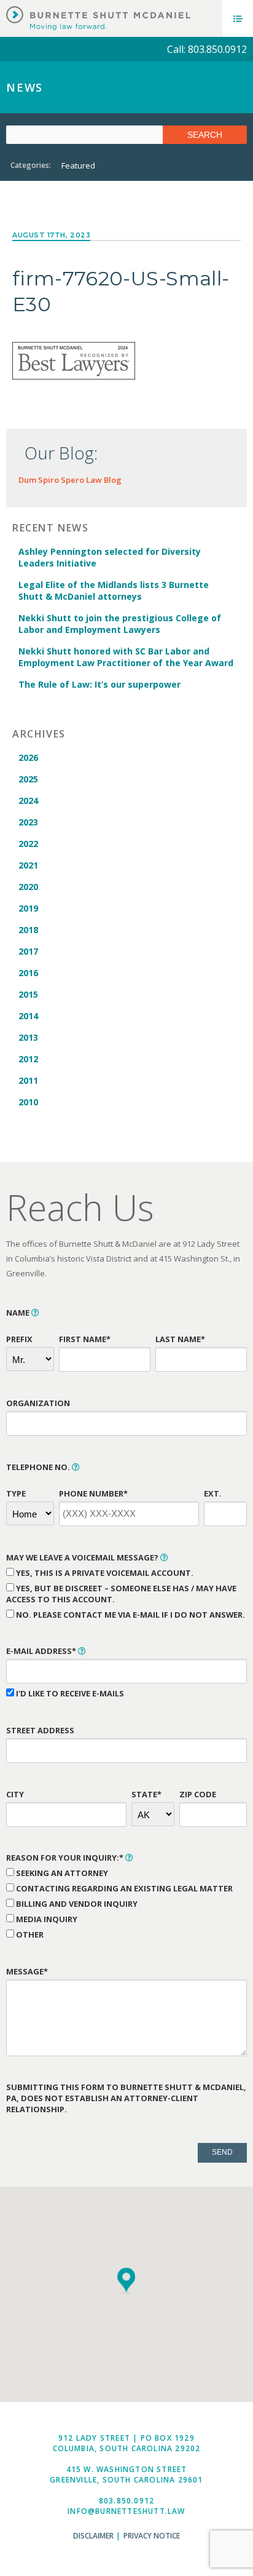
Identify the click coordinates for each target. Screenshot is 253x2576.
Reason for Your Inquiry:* (66, 1858)
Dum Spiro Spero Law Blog (70, 480)
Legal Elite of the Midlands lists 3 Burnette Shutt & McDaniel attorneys (114, 590)
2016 (28, 973)
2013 (28, 1037)
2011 (28, 1080)
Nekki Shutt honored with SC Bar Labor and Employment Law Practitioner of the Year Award (126, 657)
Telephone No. (39, 1467)
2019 (28, 908)
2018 (28, 930)
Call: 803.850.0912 (207, 49)
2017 (28, 951)
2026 (28, 757)
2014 (28, 1016)
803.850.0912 (126, 2501)
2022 (28, 844)
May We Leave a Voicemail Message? (83, 1557)
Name (19, 1313)
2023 (28, 822)
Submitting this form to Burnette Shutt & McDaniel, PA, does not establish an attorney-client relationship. (126, 2098)
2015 (28, 994)
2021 (28, 865)
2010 (28, 1102)
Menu (238, 18)
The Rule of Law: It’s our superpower (99, 684)
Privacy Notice (152, 2536)
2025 (28, 779)
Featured (78, 165)
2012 (28, 1059)
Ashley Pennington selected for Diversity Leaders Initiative (110, 557)
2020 (28, 887)
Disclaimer (93, 2536)
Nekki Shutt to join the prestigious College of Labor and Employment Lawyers (120, 624)
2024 (28, 801)
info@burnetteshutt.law (126, 2511)
